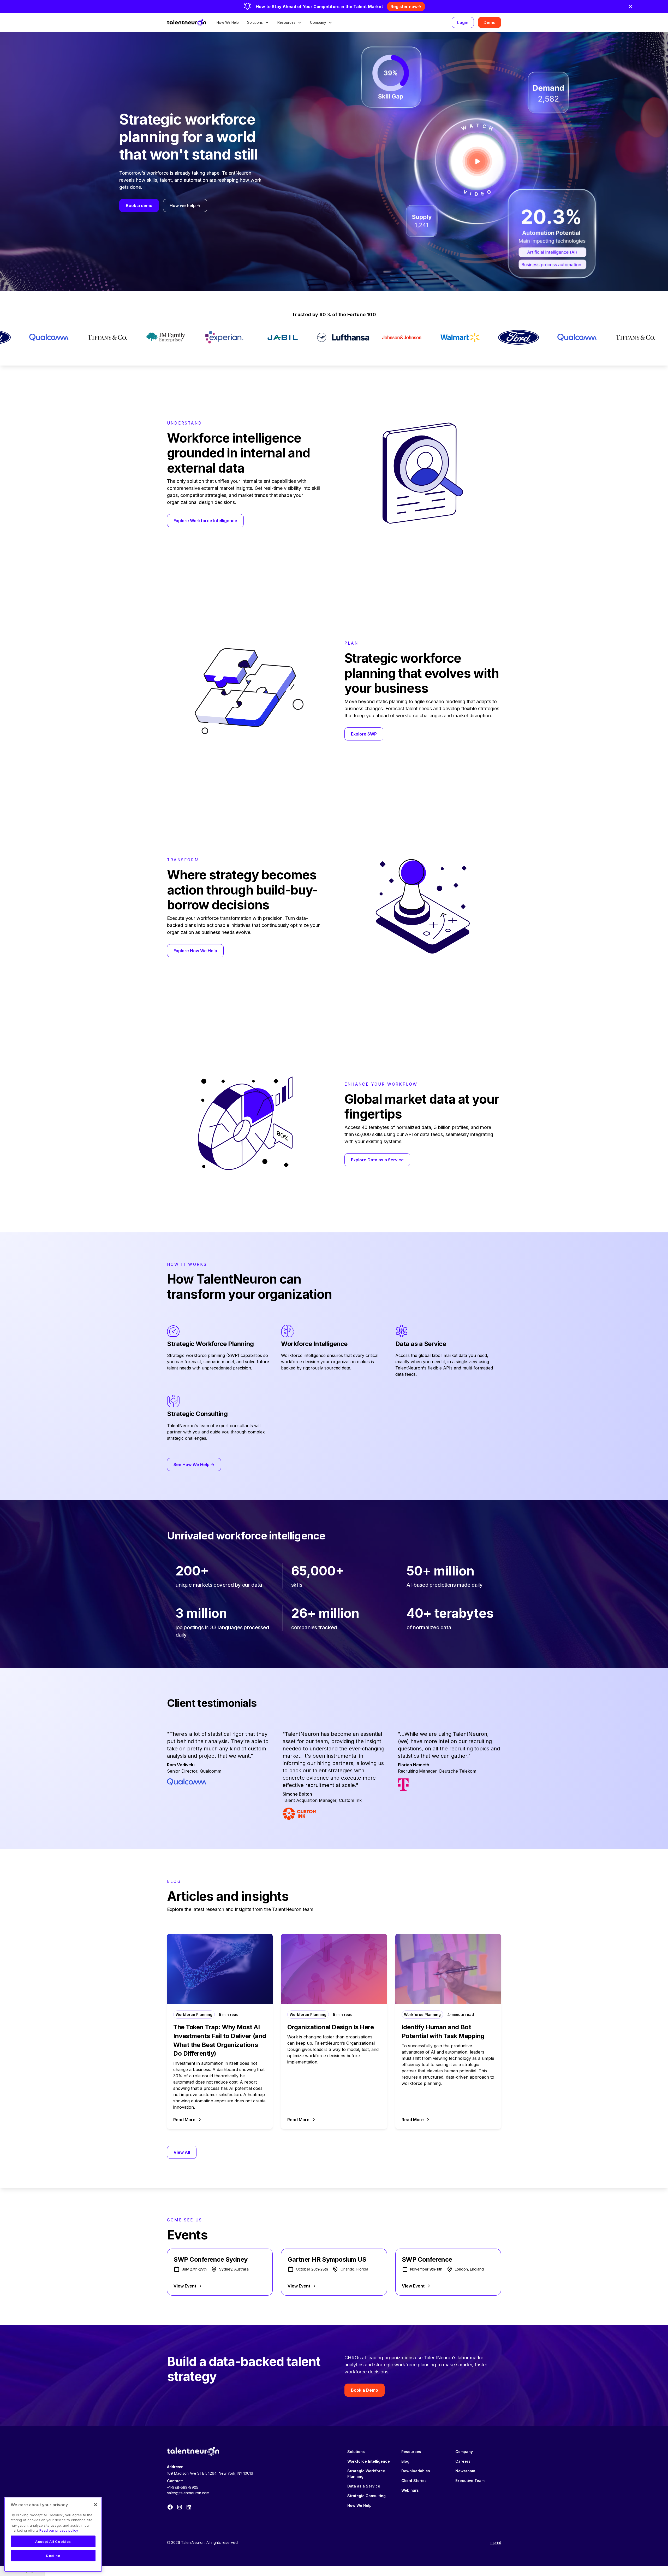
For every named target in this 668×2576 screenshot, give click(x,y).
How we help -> (185, 205)
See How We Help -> (194, 1465)
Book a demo (139, 205)
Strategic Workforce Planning (366, 2474)
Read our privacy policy (59, 2530)
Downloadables (416, 2471)
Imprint (495, 2542)
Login (463, 22)
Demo (490, 22)
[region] (53, 2534)
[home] (187, 22)
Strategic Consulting (366, 2496)
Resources (411, 2452)
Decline (53, 2556)
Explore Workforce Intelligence (205, 521)
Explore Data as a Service (377, 1160)
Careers (463, 2461)
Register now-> (406, 7)
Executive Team (470, 2481)
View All (182, 2152)
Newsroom (465, 2471)
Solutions (356, 2452)
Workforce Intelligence (369, 2461)
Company (464, 2452)
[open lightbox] (477, 161)
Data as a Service (364, 2486)
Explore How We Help (195, 951)
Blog (405, 2461)
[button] (258, 22)
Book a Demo (365, 2390)
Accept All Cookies (53, 2542)
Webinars (410, 2490)
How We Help (228, 22)
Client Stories (414, 2481)
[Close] (96, 2505)
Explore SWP (364, 734)
